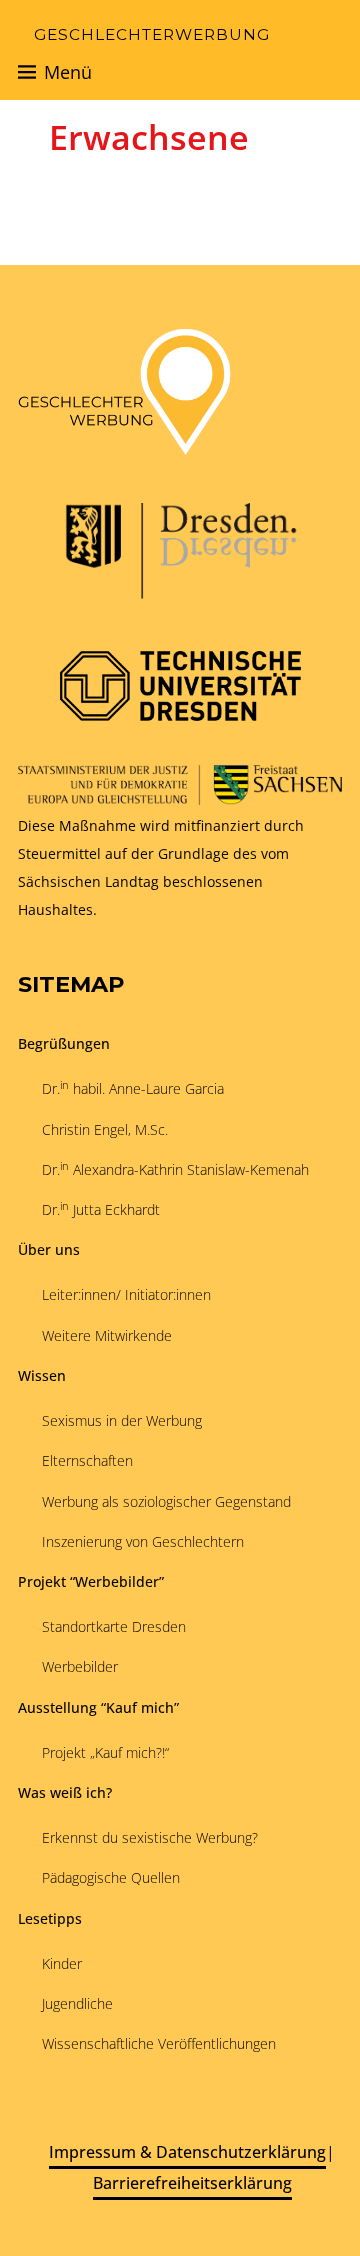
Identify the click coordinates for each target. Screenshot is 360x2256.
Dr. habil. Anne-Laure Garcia (133, 1088)
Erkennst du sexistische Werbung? (150, 1837)
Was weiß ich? (65, 1792)
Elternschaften (87, 1460)
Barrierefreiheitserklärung (192, 2183)
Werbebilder (80, 1666)
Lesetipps (50, 1918)
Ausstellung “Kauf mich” (98, 1707)
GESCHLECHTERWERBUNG (152, 34)
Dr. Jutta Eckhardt (101, 1209)
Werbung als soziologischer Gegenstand (166, 1501)
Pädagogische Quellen (111, 1877)
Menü (68, 72)
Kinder (62, 1963)
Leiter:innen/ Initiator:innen (126, 1294)
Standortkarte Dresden (114, 1626)
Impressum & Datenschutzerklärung (187, 2152)
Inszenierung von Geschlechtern (143, 1541)
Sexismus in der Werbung (122, 1420)
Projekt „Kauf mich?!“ (105, 1752)
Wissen (42, 1375)
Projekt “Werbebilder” (91, 1581)
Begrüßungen (64, 1043)
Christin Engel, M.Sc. (105, 1129)
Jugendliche (77, 2003)
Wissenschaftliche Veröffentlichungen (159, 2043)
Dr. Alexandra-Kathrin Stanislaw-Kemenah (175, 1169)
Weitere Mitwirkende (107, 1335)
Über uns (49, 1249)
